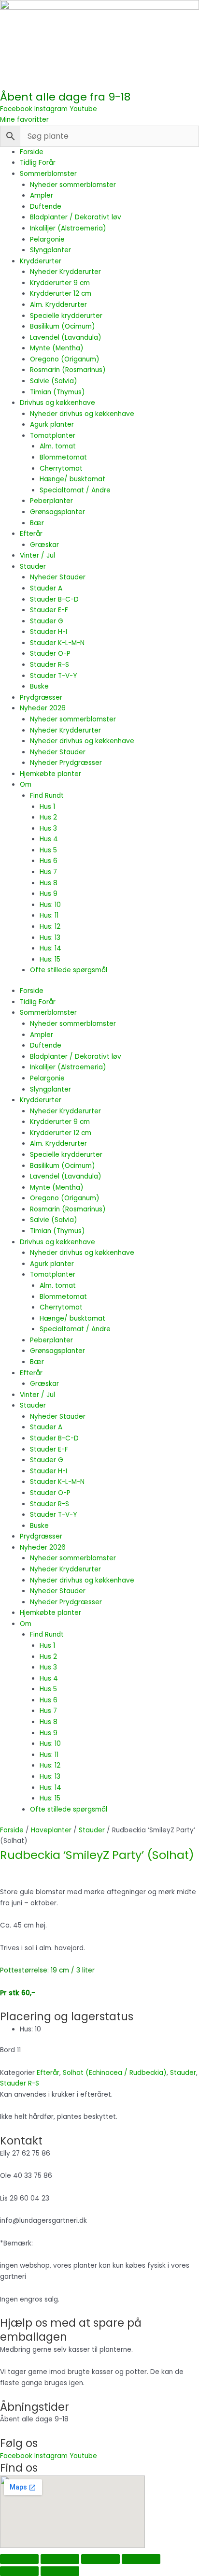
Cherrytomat (61, 468)
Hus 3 (48, 828)
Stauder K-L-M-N (57, 643)
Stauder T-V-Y (53, 676)
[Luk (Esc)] (141, 2559)
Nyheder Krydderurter (65, 272)
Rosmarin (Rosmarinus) (68, 370)
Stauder (33, 567)
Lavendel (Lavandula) (66, 338)
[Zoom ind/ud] (19, 2559)
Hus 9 (49, 894)
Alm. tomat (58, 446)
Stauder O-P (50, 654)
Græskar (44, 545)
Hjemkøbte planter (50, 774)
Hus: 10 (50, 905)
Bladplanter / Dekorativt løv (76, 217)
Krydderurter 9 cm (60, 283)
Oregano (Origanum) (65, 359)
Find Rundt (47, 796)
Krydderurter (41, 261)
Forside (32, 152)
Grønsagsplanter (57, 512)
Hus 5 (48, 850)
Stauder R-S (50, 665)
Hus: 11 (49, 915)
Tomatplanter (53, 436)
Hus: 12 (50, 927)
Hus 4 (49, 839)
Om (26, 784)
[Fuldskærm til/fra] (60, 2559)
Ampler (42, 195)
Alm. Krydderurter (58, 305)
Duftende (46, 207)
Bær (37, 523)
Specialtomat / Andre (75, 490)
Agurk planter (52, 425)
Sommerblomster (48, 174)
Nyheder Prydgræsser (66, 763)
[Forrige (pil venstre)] (19, 2571)
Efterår (31, 534)
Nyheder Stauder (58, 577)
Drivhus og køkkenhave (57, 403)
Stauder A (46, 588)
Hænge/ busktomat (72, 479)
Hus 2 (48, 817)
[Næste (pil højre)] (60, 2571)
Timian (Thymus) (57, 392)
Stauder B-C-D (54, 599)
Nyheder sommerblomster (73, 185)
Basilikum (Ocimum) (63, 326)
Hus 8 (49, 883)
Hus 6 (49, 861)
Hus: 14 (50, 948)
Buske (39, 686)
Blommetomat (63, 457)
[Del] (100, 2559)
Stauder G (47, 621)
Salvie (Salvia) (54, 381)
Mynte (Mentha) (57, 348)
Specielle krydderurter (66, 316)
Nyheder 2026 (43, 708)
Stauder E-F (49, 610)
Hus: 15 (50, 959)
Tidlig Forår (38, 163)
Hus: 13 (50, 938)
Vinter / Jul (37, 555)
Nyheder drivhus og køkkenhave (82, 414)
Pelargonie (47, 239)
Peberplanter (51, 501)
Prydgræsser (41, 698)
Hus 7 (48, 872)
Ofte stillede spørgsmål (69, 970)
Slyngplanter (50, 250)
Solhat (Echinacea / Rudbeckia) (115, 2073)
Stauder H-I (49, 632)
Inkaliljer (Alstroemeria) (68, 228)
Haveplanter (51, 1830)
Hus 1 (47, 807)
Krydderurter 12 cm (61, 294)
